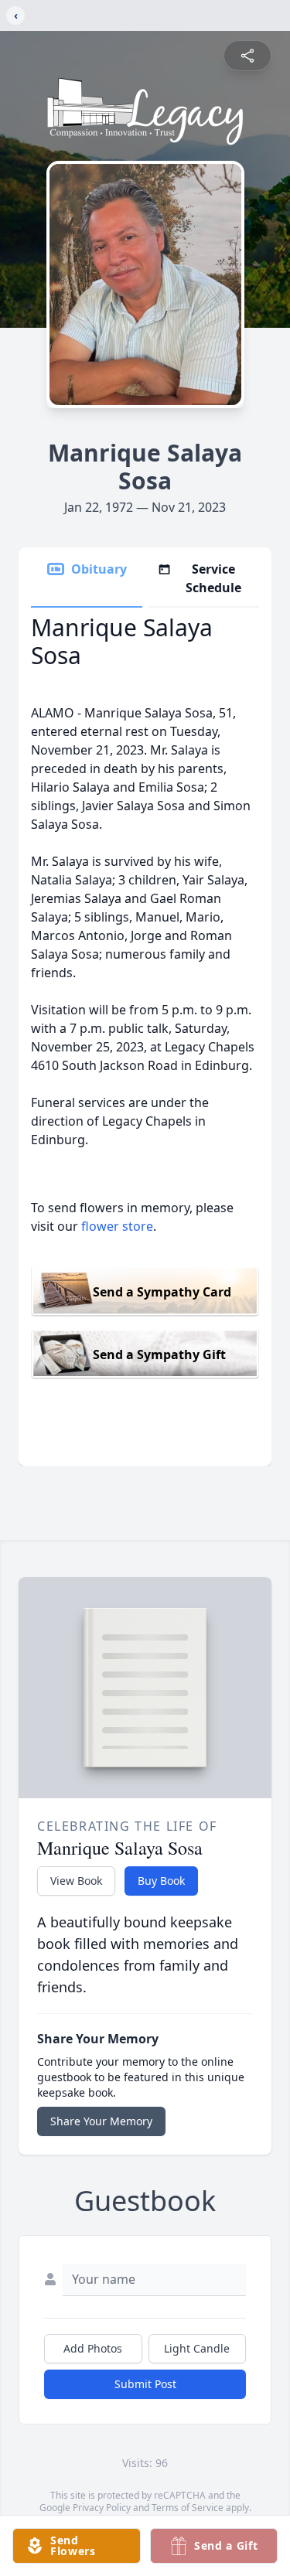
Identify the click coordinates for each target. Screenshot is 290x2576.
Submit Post (145, 2384)
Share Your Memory (101, 2121)
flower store (117, 1226)
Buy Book (161, 1881)
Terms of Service (188, 2508)
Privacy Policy (102, 2508)
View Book (76, 1881)
